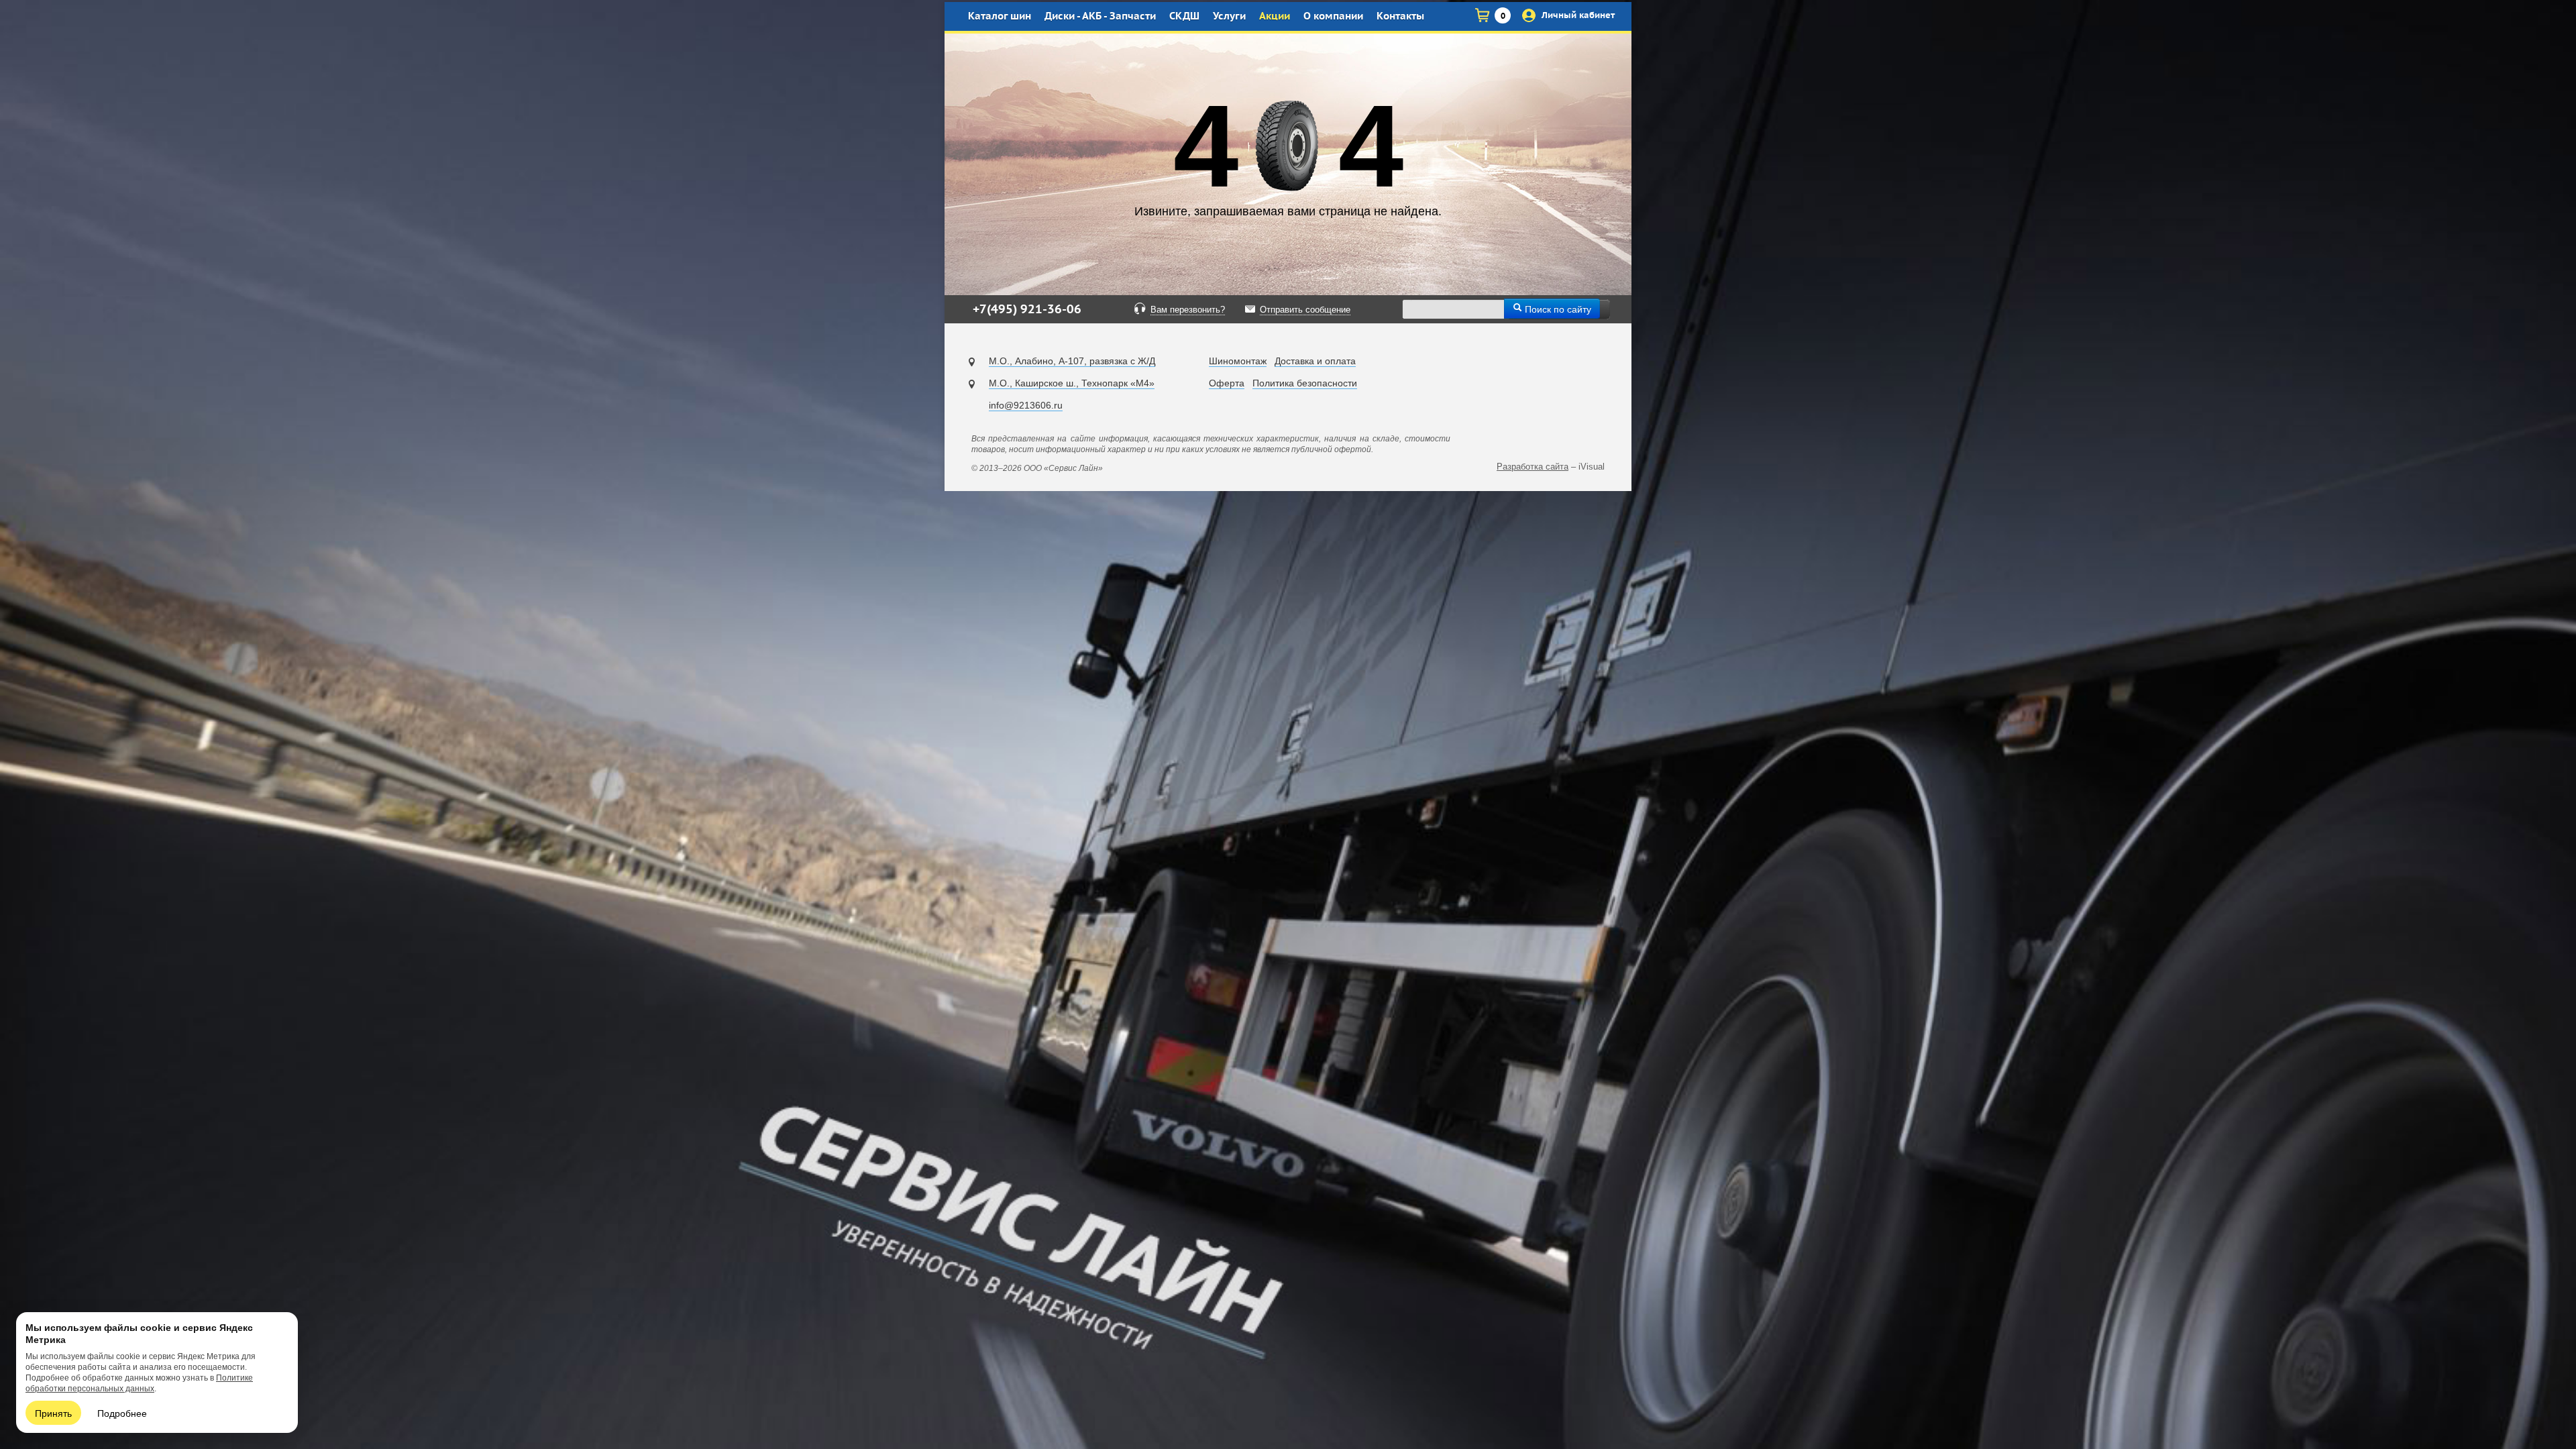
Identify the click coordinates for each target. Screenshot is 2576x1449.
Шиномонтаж (1238, 361)
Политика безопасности (1305, 383)
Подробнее (122, 1413)
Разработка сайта (1533, 467)
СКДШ (1184, 16)
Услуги (1229, 16)
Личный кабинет (1577, 15)
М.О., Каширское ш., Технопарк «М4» (1072, 383)
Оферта (1227, 383)
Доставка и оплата (1315, 361)
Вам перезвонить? (1188, 310)
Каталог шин (1000, 16)
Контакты (1400, 16)
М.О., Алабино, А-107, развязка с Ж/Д (1072, 361)
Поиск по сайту (1557, 309)
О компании (1333, 16)
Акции (1275, 16)
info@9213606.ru (1026, 405)
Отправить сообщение (1305, 310)
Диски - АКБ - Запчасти (1100, 16)
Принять (53, 1413)
